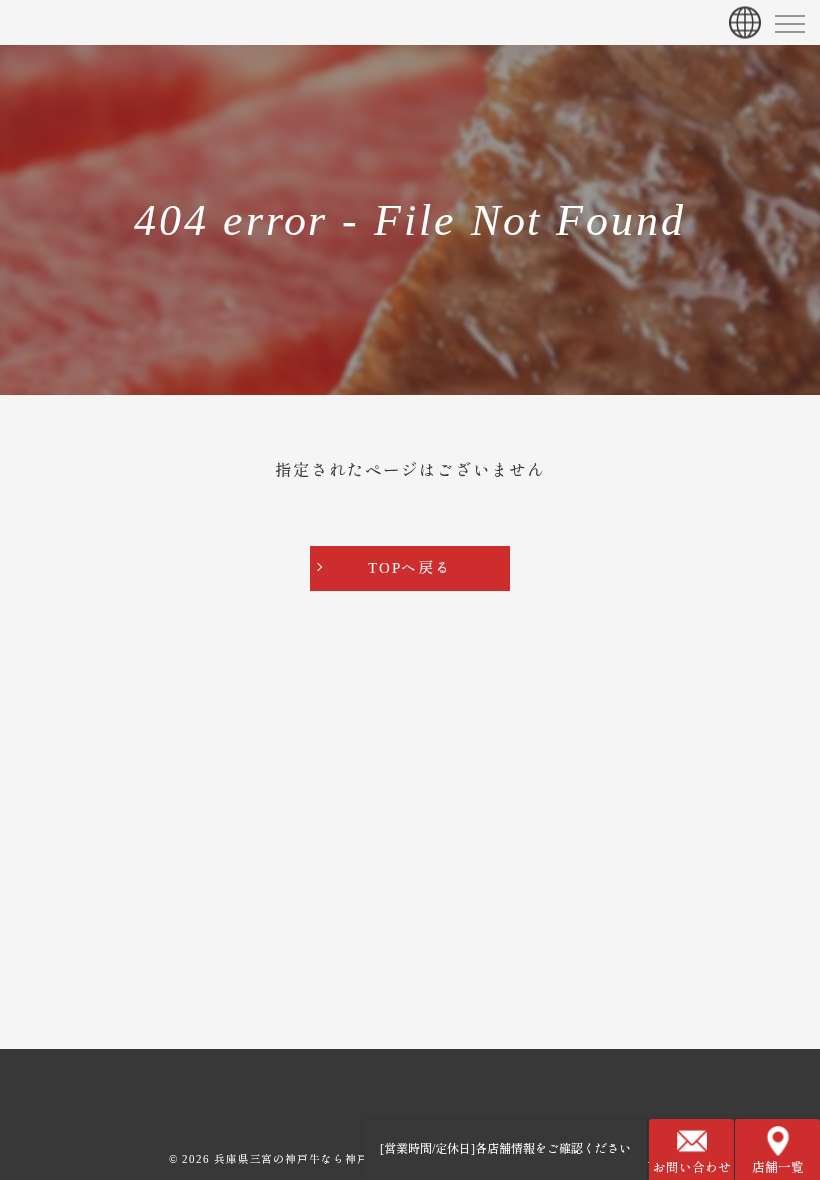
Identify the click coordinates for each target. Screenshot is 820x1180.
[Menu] (789, 22)
